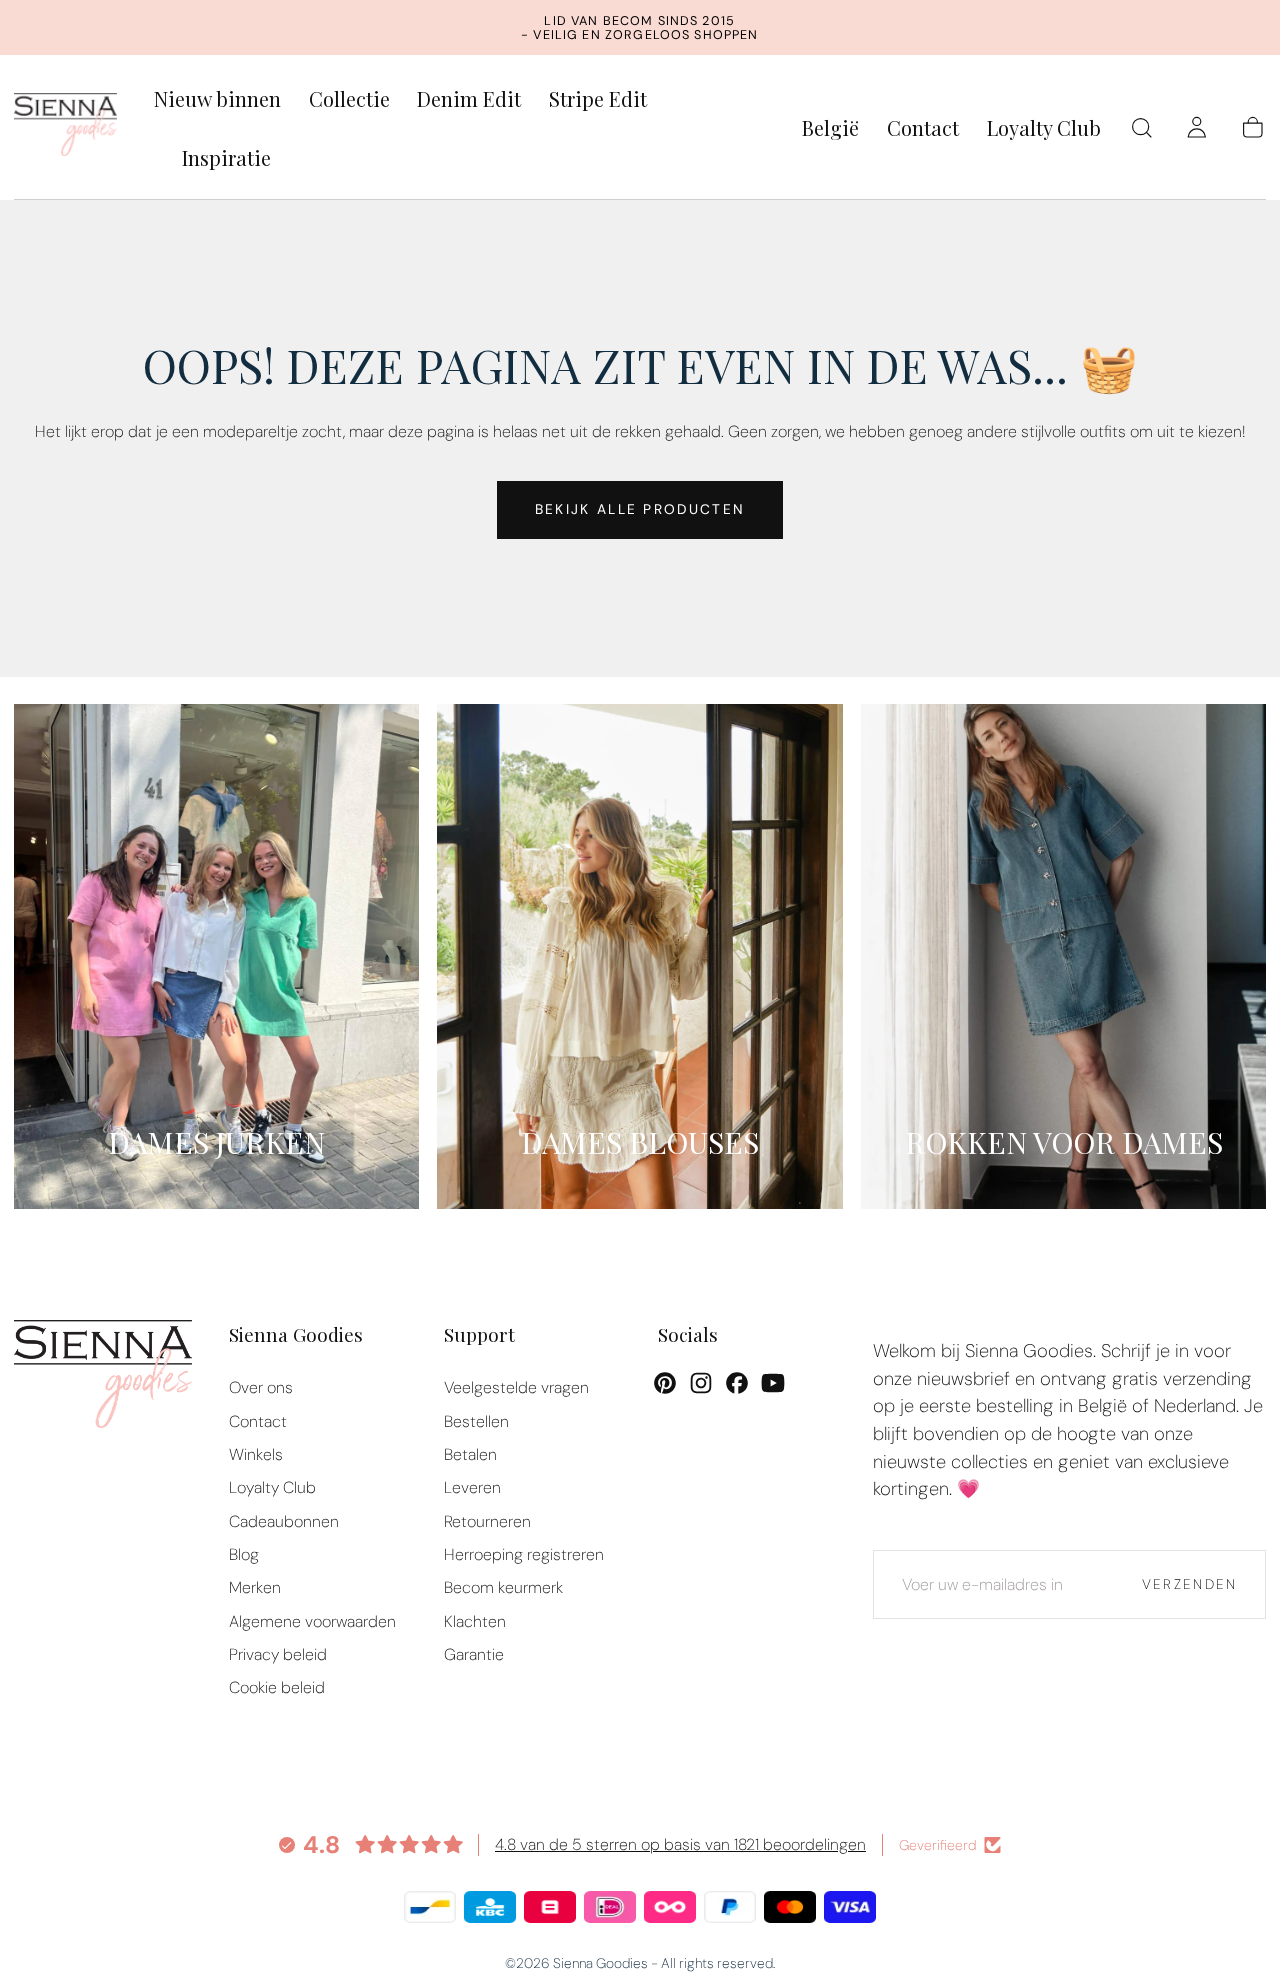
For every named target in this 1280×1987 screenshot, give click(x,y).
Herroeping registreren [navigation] (524, 1554)
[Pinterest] (665, 1383)
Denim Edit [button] (469, 99)
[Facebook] (737, 1383)
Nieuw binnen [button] (217, 99)
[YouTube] (773, 1383)
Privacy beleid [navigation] (278, 1654)
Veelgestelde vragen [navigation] (516, 1387)
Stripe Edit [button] (598, 99)
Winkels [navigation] (256, 1454)
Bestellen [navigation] (476, 1421)
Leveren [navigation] (472, 1487)
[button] (830, 131)
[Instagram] (701, 1383)
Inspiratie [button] (226, 158)
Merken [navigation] (255, 1587)
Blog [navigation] (244, 1554)
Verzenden (1190, 1584)
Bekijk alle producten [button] (640, 509)
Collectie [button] (349, 99)
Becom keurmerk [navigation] (503, 1587)
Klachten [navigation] (475, 1621)
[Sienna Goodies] (103, 1378)
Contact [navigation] (258, 1421)
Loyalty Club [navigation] (272, 1487)
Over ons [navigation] (261, 1387)
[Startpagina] (66, 128)
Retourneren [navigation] (487, 1521)
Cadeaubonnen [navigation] (284, 1521)
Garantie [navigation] (474, 1654)
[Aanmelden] (1197, 128)
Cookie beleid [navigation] (277, 1687)
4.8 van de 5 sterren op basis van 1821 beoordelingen (680, 1844)
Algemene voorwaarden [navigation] (312, 1621)
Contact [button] (923, 128)
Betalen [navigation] (470, 1454)
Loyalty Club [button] (1044, 128)
